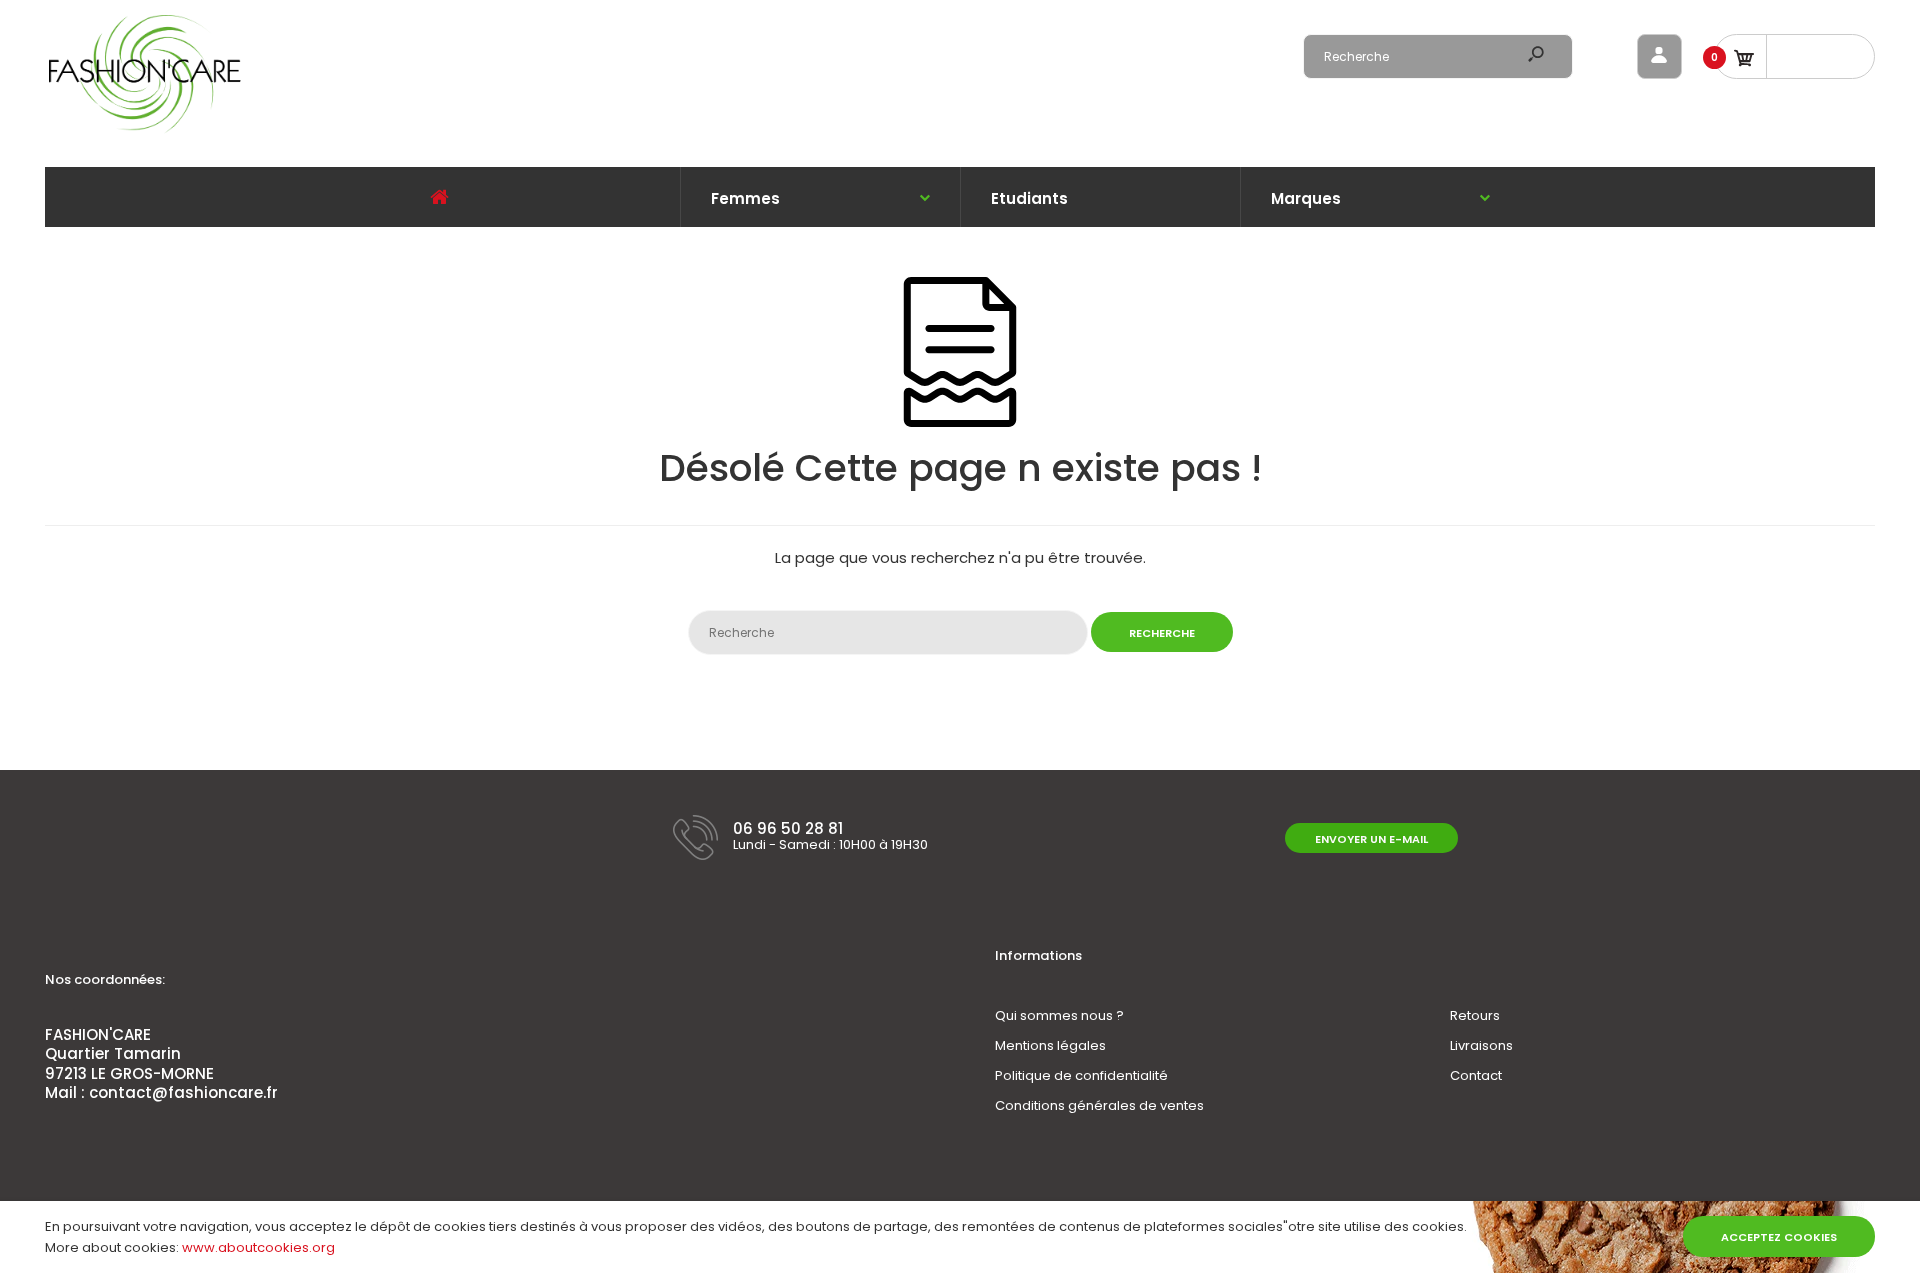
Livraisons (1481, 1045)
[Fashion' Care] (145, 130)
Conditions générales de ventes (1099, 1105)
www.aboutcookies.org (258, 1247)
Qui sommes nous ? (1059, 1015)
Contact (1476, 1075)
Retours (1475, 1015)
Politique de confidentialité (1081, 1075)
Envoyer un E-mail (1371, 839)
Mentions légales (1050, 1045)
